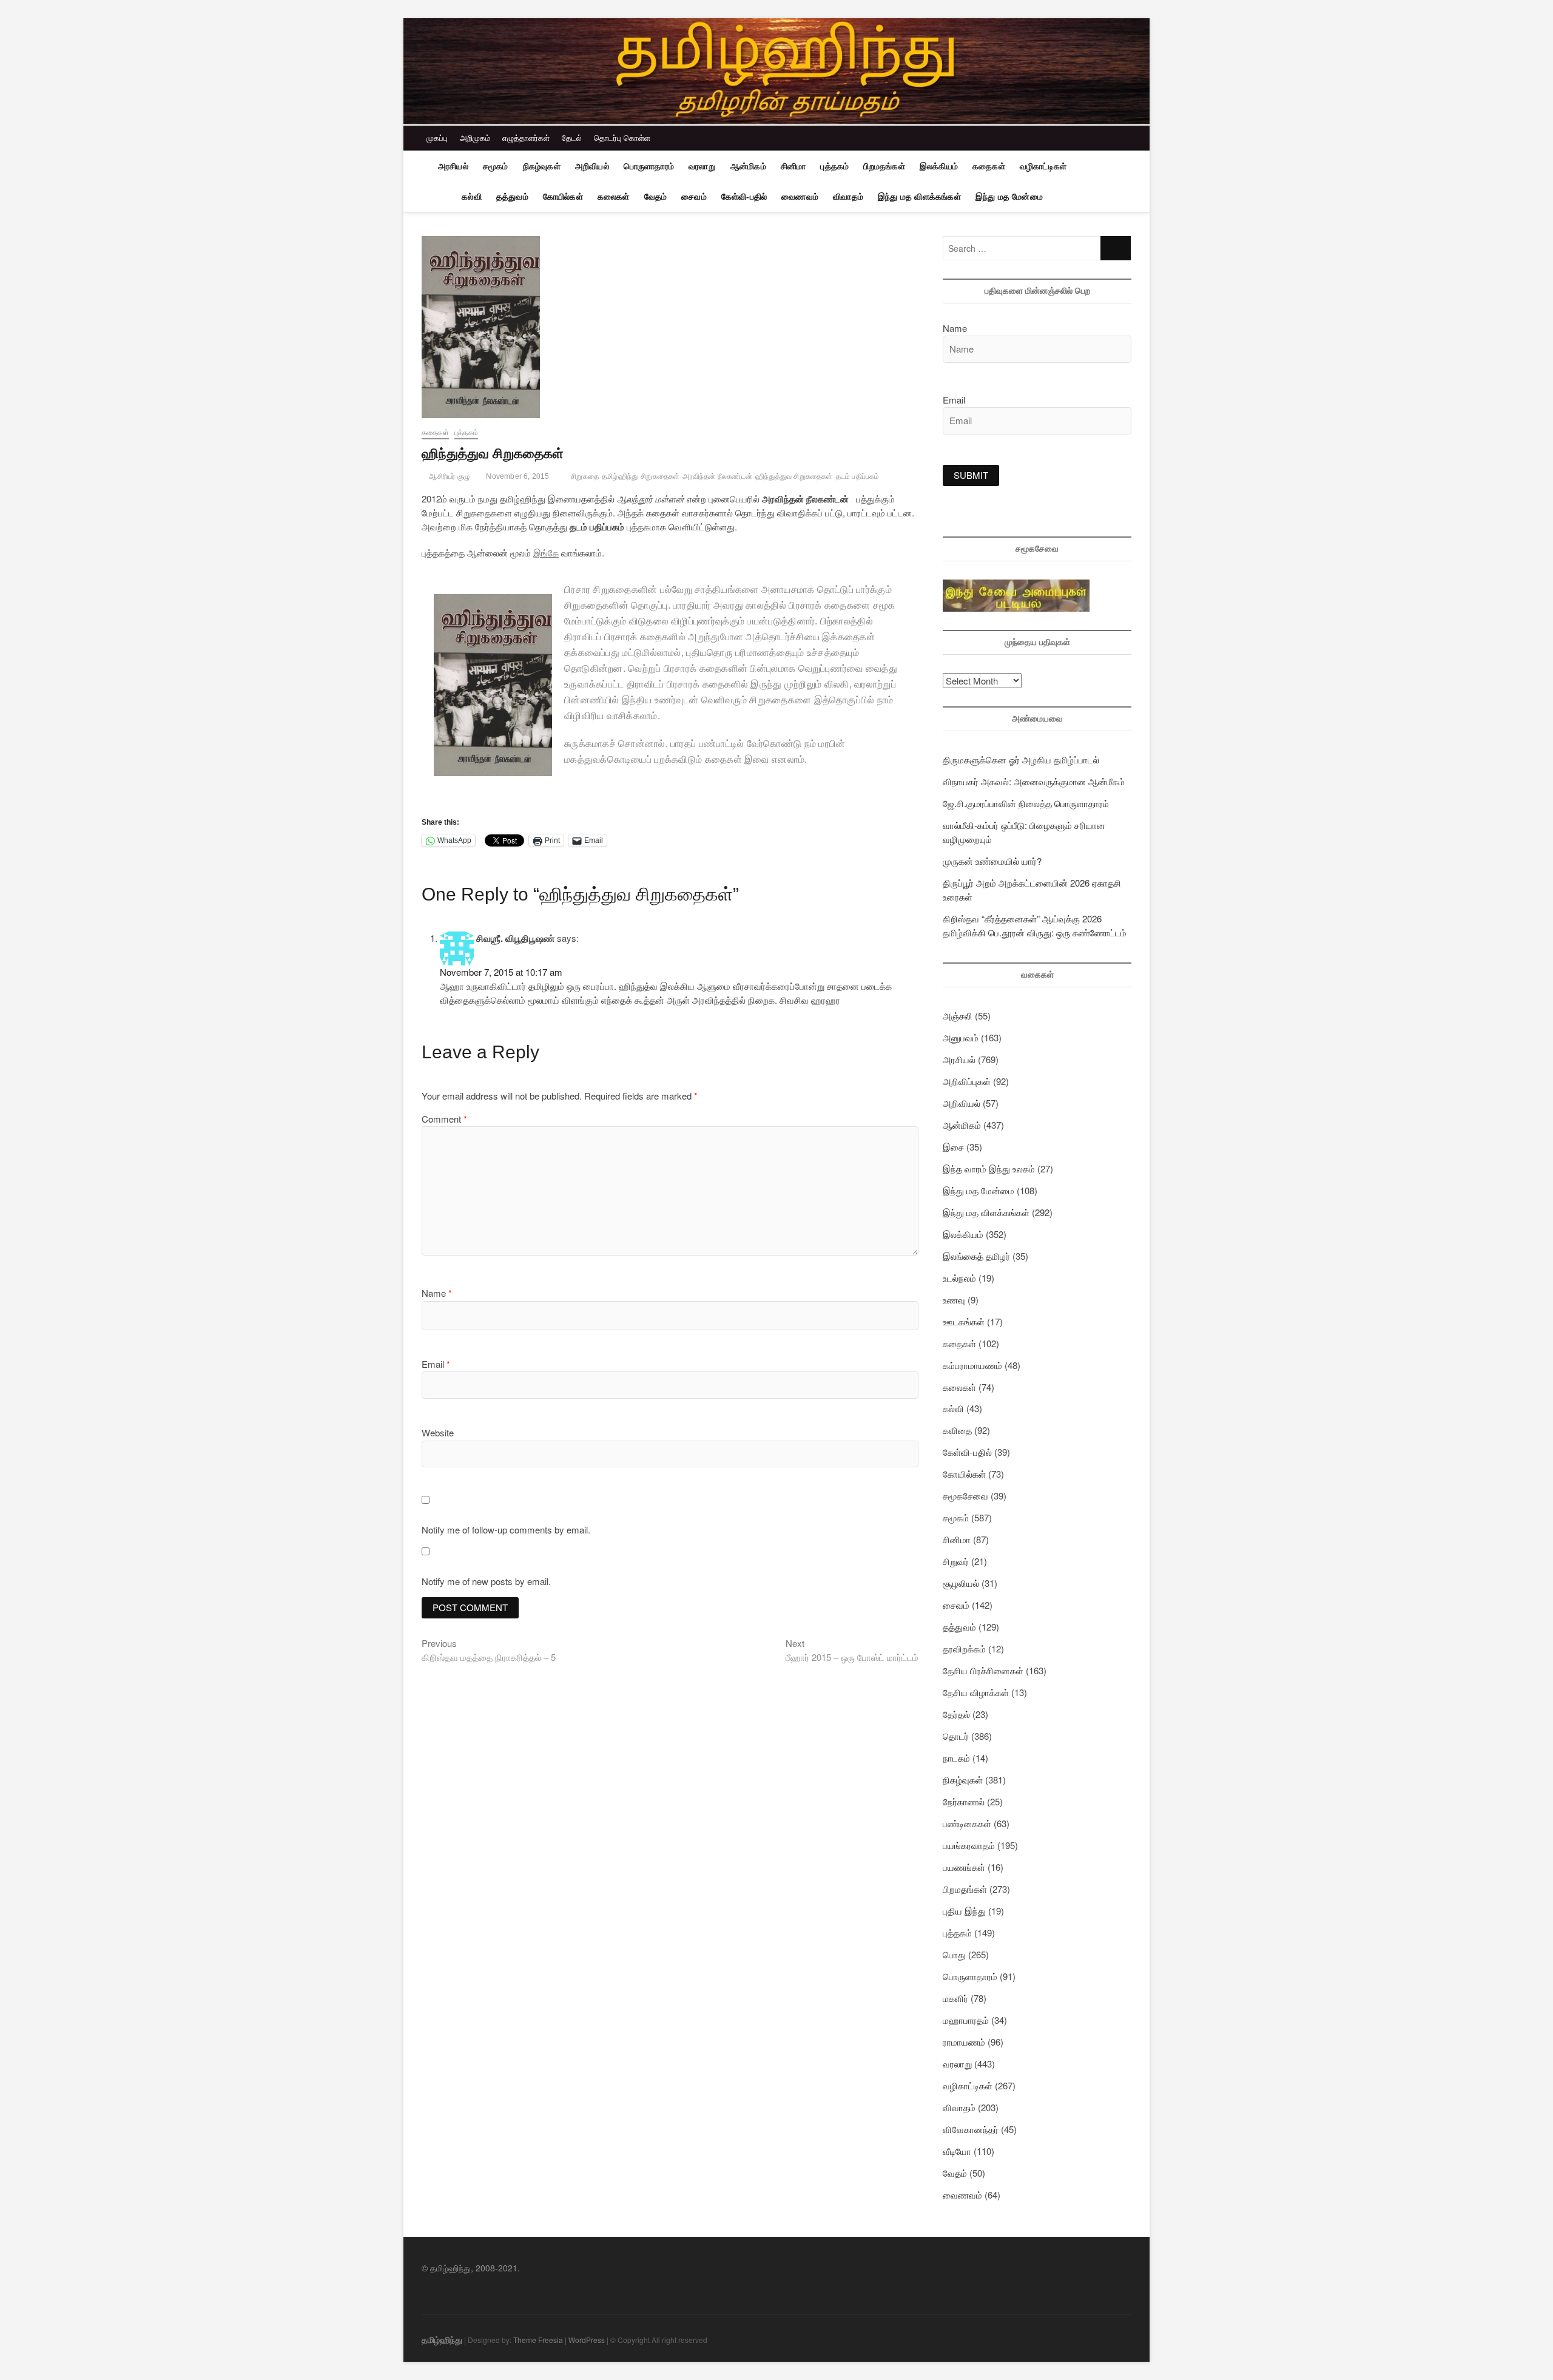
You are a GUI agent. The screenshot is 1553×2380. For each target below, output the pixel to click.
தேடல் (572, 137)
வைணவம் (800, 197)
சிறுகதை (585, 476)
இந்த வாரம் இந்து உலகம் (989, 1168)
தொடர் (956, 1736)
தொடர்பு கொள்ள (622, 137)
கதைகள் (989, 166)
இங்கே (546, 553)
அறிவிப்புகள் (967, 1081)
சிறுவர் (956, 1561)
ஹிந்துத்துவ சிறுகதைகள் (794, 476)
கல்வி (472, 197)
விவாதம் (848, 197)
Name (437, 1293)
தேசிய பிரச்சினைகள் (983, 1670)
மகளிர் (955, 1998)
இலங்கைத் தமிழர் (976, 1256)
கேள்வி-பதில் (744, 197)
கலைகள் (614, 197)
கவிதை (957, 1430)
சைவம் (694, 197)
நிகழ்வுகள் (542, 166)
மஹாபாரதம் (966, 2020)
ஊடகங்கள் (964, 1321)
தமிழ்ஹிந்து (620, 476)
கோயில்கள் (563, 197)
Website (438, 1432)
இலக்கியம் (939, 166)
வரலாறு (702, 166)
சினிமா (793, 166)
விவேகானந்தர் (971, 2129)
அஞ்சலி (958, 1016)
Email (436, 1364)
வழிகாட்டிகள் (1043, 166)
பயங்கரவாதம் (969, 1845)
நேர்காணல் (964, 1801)
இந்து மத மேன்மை (1009, 197)
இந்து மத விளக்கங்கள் (919, 197)
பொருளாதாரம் (649, 166)
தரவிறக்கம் (964, 1648)
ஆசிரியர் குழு (448, 476)
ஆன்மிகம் (748, 166)
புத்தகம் (834, 166)
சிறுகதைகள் (660, 476)
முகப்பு (437, 137)
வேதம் (656, 197)
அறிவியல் (592, 166)
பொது (954, 1954)
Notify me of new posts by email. (486, 1581)
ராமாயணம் (964, 2042)
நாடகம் (956, 1758)
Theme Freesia (538, 2340)
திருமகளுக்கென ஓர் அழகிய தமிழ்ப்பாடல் (1021, 759)
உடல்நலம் (959, 1278)
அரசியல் (453, 166)
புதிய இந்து (964, 1911)
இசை (953, 1147)
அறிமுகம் (475, 137)
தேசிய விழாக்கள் (976, 1692)
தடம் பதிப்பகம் (858, 476)
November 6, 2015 (517, 476)
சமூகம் (496, 166)
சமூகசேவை (965, 1496)
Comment (444, 1119)
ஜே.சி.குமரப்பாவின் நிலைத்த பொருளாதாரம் (1026, 803)
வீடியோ (957, 2151)
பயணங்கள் (964, 1867)
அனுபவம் (961, 1037)
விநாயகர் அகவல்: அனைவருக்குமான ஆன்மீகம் (1034, 781)
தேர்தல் (956, 1714)
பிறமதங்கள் (884, 166)
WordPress (587, 2340)
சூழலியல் (961, 1583)
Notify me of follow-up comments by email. (506, 1530)
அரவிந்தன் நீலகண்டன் (717, 476)
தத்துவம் (512, 197)
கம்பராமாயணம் (972, 1365)
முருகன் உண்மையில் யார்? (992, 861)
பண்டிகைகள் (967, 1823)
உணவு (954, 1300)
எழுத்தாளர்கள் (526, 137)
